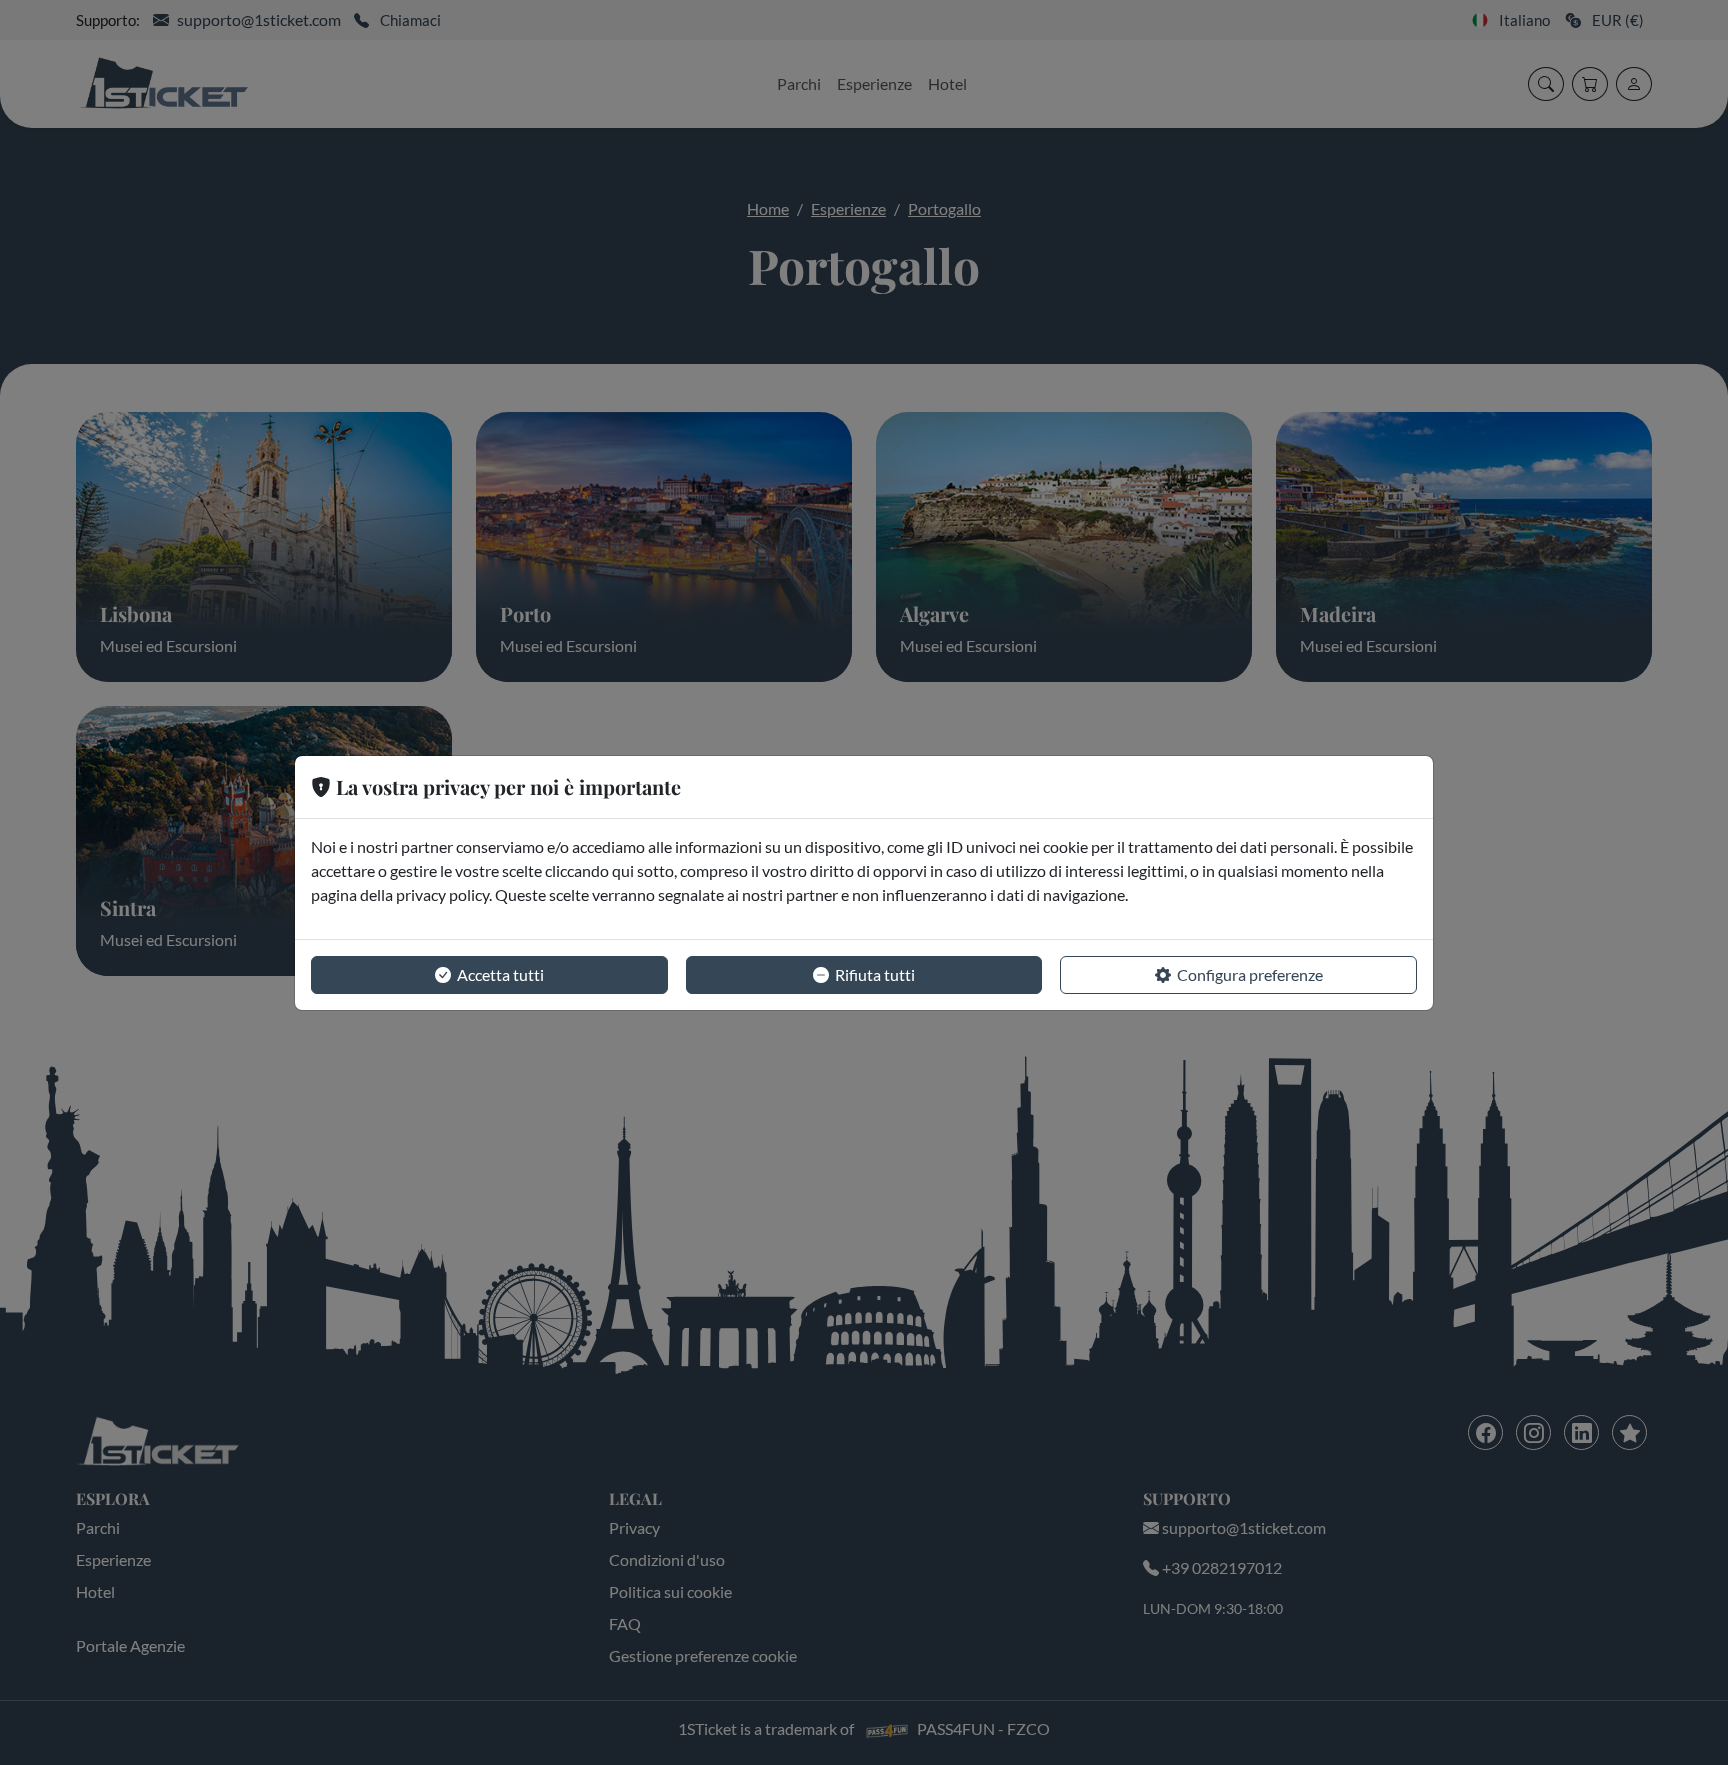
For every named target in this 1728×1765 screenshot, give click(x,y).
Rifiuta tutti (875, 974)
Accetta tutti (500, 974)
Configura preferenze (1250, 974)
